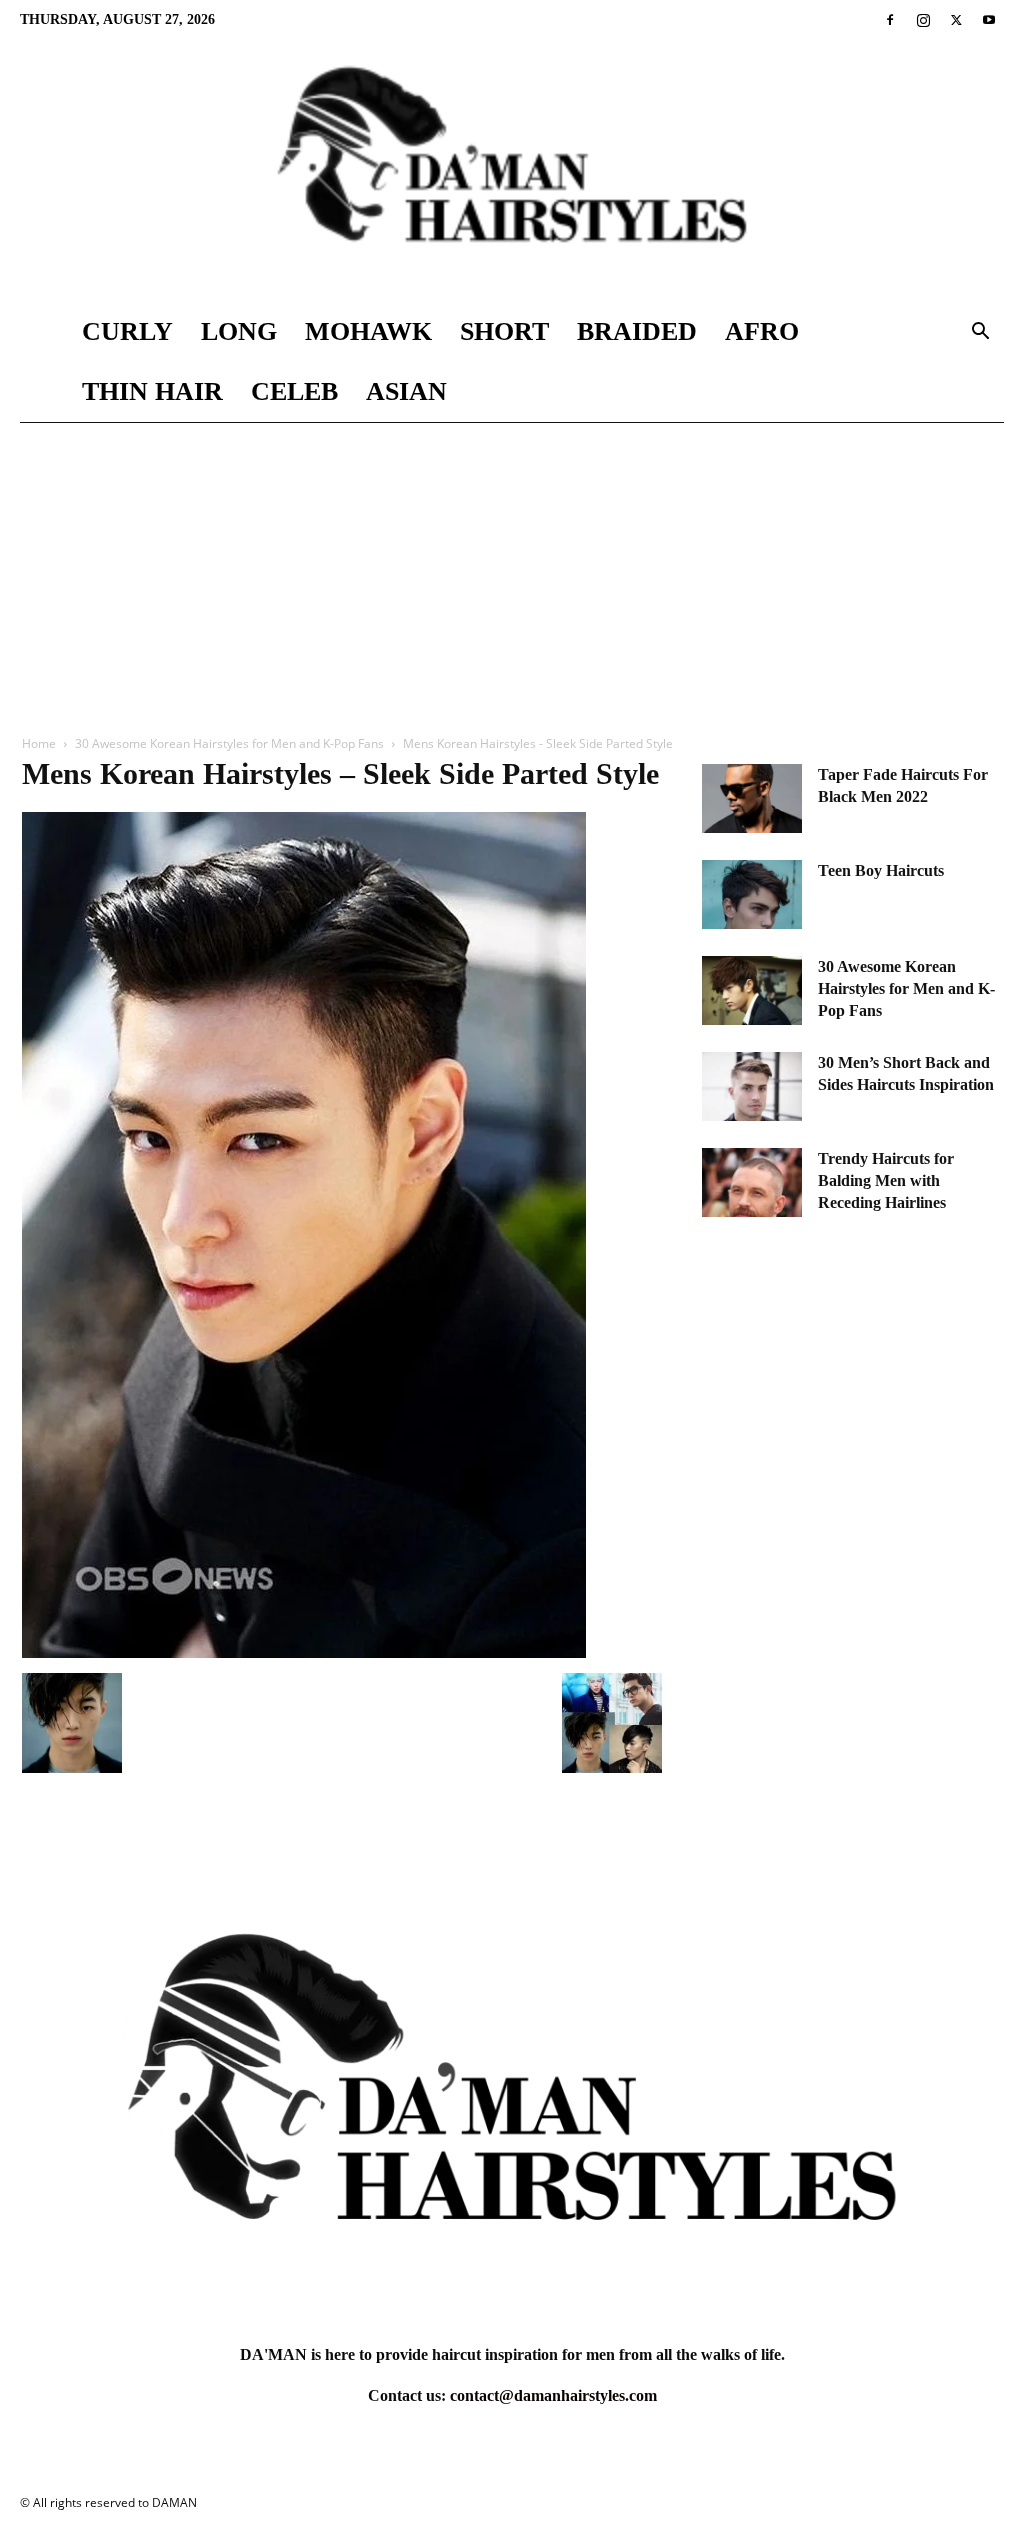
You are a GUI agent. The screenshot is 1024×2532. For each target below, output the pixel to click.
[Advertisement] (512, 573)
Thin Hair (152, 391)
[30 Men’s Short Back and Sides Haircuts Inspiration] (752, 1086)
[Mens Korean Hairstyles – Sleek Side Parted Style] (304, 1652)
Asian (406, 391)
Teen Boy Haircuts (881, 870)
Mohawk (368, 331)
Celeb (294, 391)
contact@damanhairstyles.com (553, 2395)
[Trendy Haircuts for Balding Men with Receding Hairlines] (752, 1182)
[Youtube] (989, 20)
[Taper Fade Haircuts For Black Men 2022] (752, 798)
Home (39, 743)
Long (239, 331)
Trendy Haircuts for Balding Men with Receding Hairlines (886, 1180)
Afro (762, 331)
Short (504, 331)
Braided (637, 331)
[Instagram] (923, 20)
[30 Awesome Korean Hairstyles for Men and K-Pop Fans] (752, 990)
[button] (980, 333)
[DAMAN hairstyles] (512, 171)
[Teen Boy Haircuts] (752, 894)
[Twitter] (956, 20)
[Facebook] (890, 20)
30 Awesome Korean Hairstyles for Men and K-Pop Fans (229, 743)
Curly (127, 331)
